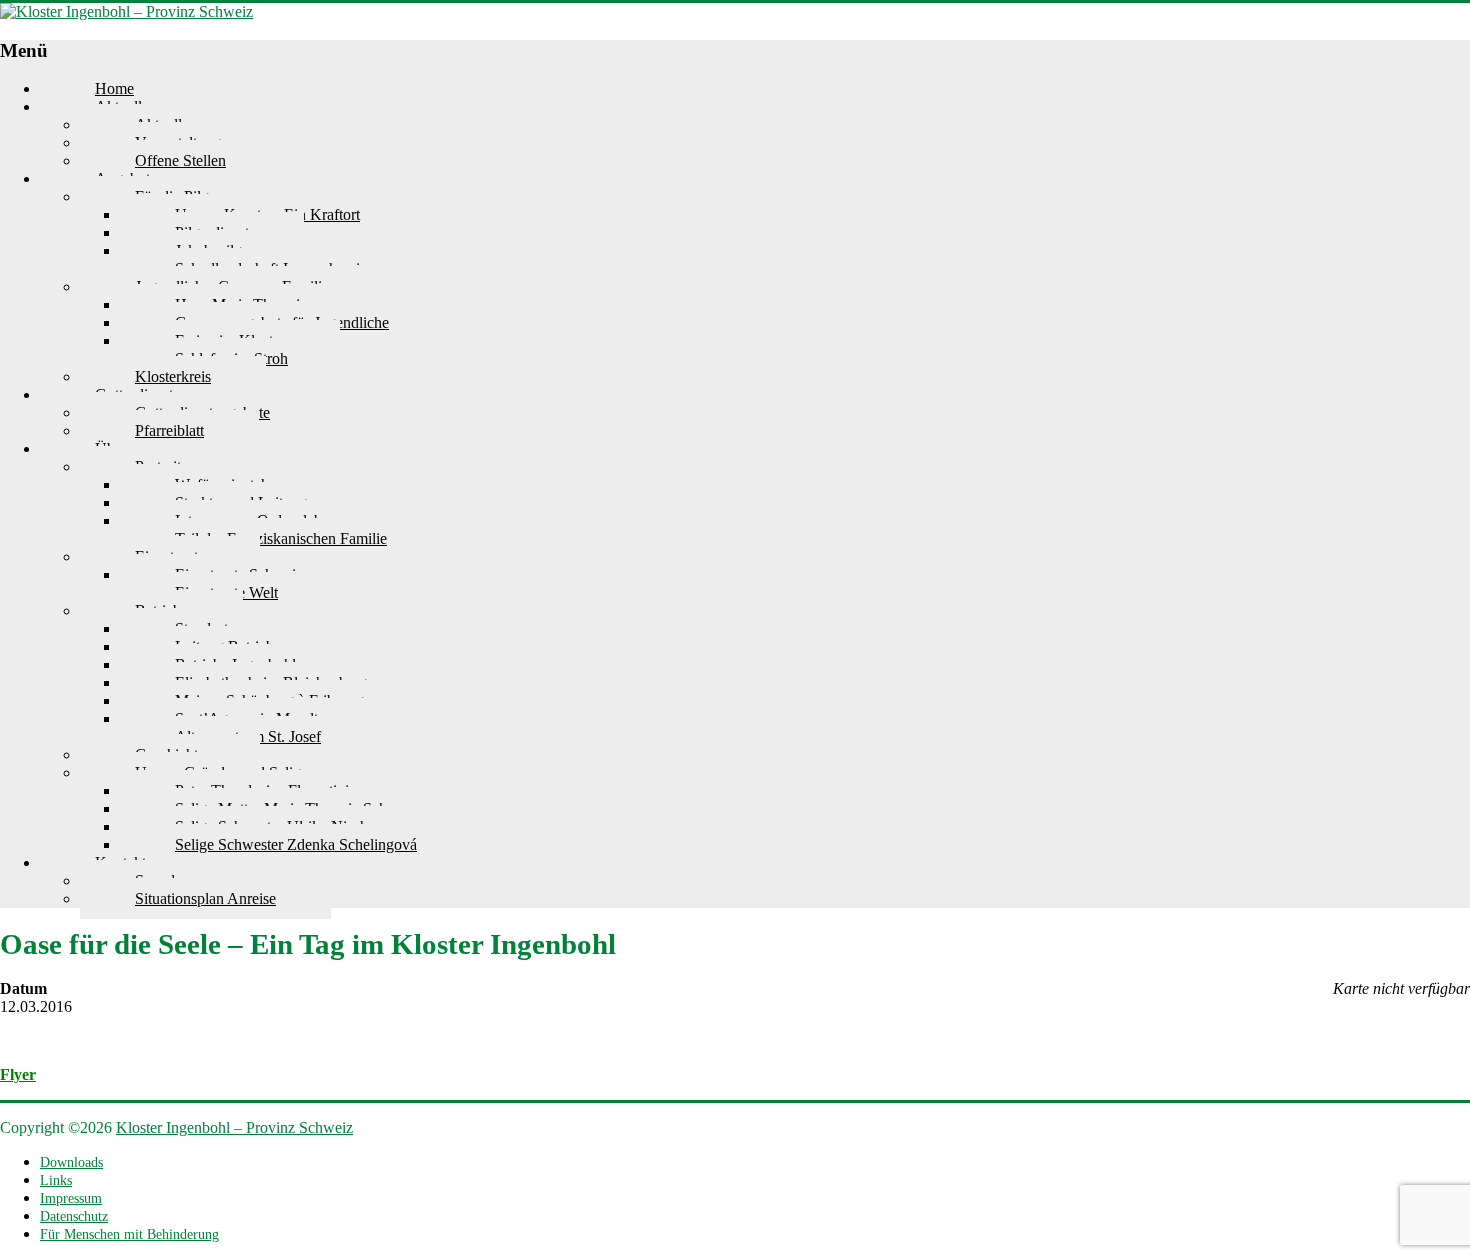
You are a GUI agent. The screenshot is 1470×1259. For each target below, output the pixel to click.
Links (56, 1180)
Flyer (18, 1074)
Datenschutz (74, 1216)
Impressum (71, 1198)
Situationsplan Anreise (205, 898)
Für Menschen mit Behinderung (129, 1234)
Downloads (71, 1162)
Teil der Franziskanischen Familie (281, 538)
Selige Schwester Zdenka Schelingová (296, 844)
